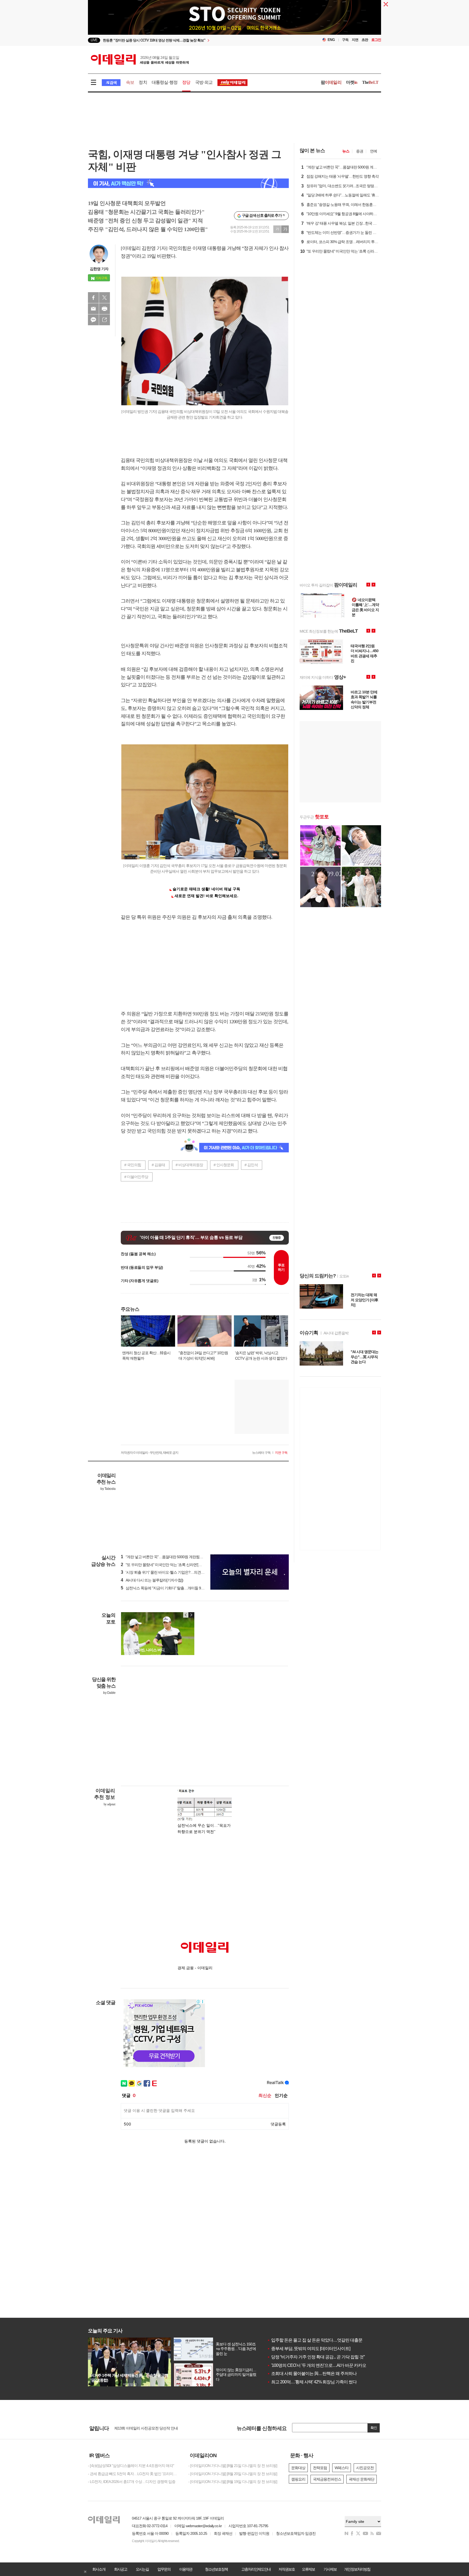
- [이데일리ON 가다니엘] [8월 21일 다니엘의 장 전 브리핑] (233, 2466)
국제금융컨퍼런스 (327, 2479)
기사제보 (330, 2569)
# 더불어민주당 (136, 1177)
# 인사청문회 (224, 1165)
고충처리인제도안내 (256, 2569)
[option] (190, 40)
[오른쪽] (191, 1615)
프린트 (104, 309)
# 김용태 (158, 1165)
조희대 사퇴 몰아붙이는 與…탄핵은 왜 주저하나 (312, 2373)
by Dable (109, 1693)
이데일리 (140, 59)
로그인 (376, 40)
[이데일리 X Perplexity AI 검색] (188, 183)
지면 (355, 40)
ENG (331, 40)
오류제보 (308, 2569)
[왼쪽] (186, 1615)
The (370, 82)
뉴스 (346, 151)
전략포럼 (320, 2468)
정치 (143, 82)
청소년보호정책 (216, 2569)
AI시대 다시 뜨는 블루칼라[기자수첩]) (152, 1580)
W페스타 (342, 2468)
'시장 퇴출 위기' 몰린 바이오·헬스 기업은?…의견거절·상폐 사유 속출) (177, 1572)
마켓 (352, 82)
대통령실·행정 (165, 82)
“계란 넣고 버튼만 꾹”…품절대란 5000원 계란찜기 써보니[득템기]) (174, 1557)
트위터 (104, 298)
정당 (186, 82)
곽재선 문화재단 (362, 2479)
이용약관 (186, 2569)
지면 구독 (281, 1453)
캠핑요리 (298, 2479)
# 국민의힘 (133, 1165)
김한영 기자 (99, 269)
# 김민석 (251, 1165)
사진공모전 (365, 2468)
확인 (374, 2428)
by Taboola (108, 1489)
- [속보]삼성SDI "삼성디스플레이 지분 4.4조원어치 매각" (131, 2466)
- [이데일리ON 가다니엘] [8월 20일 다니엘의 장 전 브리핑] (233, 2474)
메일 (93, 309)
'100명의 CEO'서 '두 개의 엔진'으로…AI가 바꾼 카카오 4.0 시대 (324, 2365)
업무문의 (164, 2569)
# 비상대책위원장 (189, 1165)
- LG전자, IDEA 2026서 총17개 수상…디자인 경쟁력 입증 (132, 2482)
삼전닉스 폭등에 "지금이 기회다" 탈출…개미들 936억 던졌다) (171, 1588)
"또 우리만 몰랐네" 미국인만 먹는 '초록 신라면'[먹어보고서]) (169, 1565)
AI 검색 (111, 83)
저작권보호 (287, 2569)
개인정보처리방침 (357, 2569)
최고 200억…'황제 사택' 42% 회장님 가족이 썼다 (312, 2382)
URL (104, 320)
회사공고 (121, 2569)
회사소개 (99, 2569)
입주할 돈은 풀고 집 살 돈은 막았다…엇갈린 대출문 (315, 2340)
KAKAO (93, 320)
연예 (373, 151)
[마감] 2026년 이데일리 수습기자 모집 (143, 2428)
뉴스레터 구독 (261, 1453)
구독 (345, 40)
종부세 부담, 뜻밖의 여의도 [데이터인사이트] (309, 2349)
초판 (365, 40)
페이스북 (93, 298)
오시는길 (142, 2569)
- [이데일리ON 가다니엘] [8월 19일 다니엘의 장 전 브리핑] (233, 2482)
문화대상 (298, 2468)
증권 (360, 151)
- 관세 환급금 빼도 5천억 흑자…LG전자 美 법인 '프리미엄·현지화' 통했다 (134, 2474)
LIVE (94, 40)
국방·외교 (204, 82)
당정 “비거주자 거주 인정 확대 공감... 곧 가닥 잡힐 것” (316, 2357)
